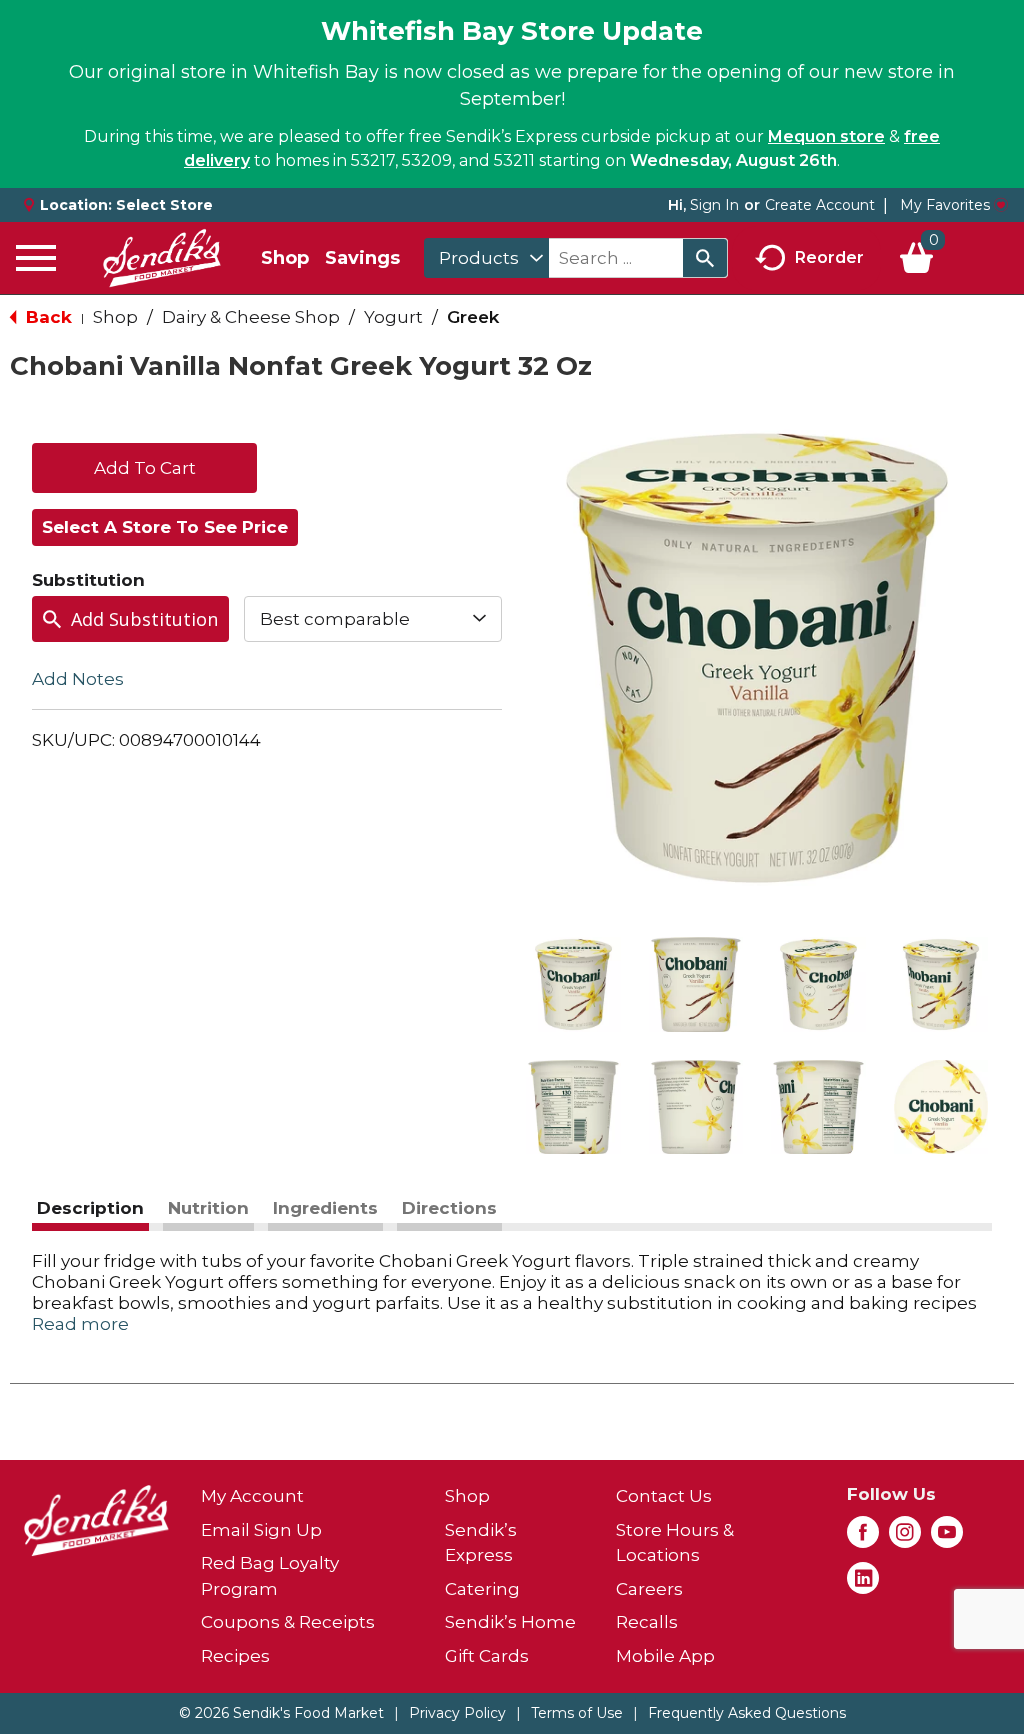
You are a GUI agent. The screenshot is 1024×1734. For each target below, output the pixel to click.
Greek (473, 317)
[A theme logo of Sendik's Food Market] (162, 258)
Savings (362, 258)
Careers (649, 1589)
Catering (482, 1589)
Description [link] (90, 1208)
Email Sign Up (261, 1530)
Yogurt (393, 317)
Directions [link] (449, 1208)
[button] (573, 984)
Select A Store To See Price (165, 527)
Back (46, 317)
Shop (285, 258)
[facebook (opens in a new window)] (863, 1538)
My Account (252, 1496)
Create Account (820, 205)
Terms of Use (577, 1713)
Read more (80, 1324)
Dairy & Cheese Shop (251, 317)
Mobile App (665, 1656)
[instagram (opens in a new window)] (905, 1538)
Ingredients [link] (325, 1208)
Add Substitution (144, 619)
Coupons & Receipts (288, 1622)
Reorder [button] (829, 256)
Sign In (714, 205)
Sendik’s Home (510, 1622)
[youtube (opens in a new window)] (947, 1538)
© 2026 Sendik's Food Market (281, 1713)
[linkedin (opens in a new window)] (863, 1584)
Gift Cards (487, 1656)
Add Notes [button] (78, 679)
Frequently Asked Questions (747, 1713)
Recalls (647, 1622)
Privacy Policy (457, 1713)
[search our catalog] (705, 258)
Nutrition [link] (208, 1208)
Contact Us (664, 1496)
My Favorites (945, 205)
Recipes (235, 1656)
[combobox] (486, 258)
